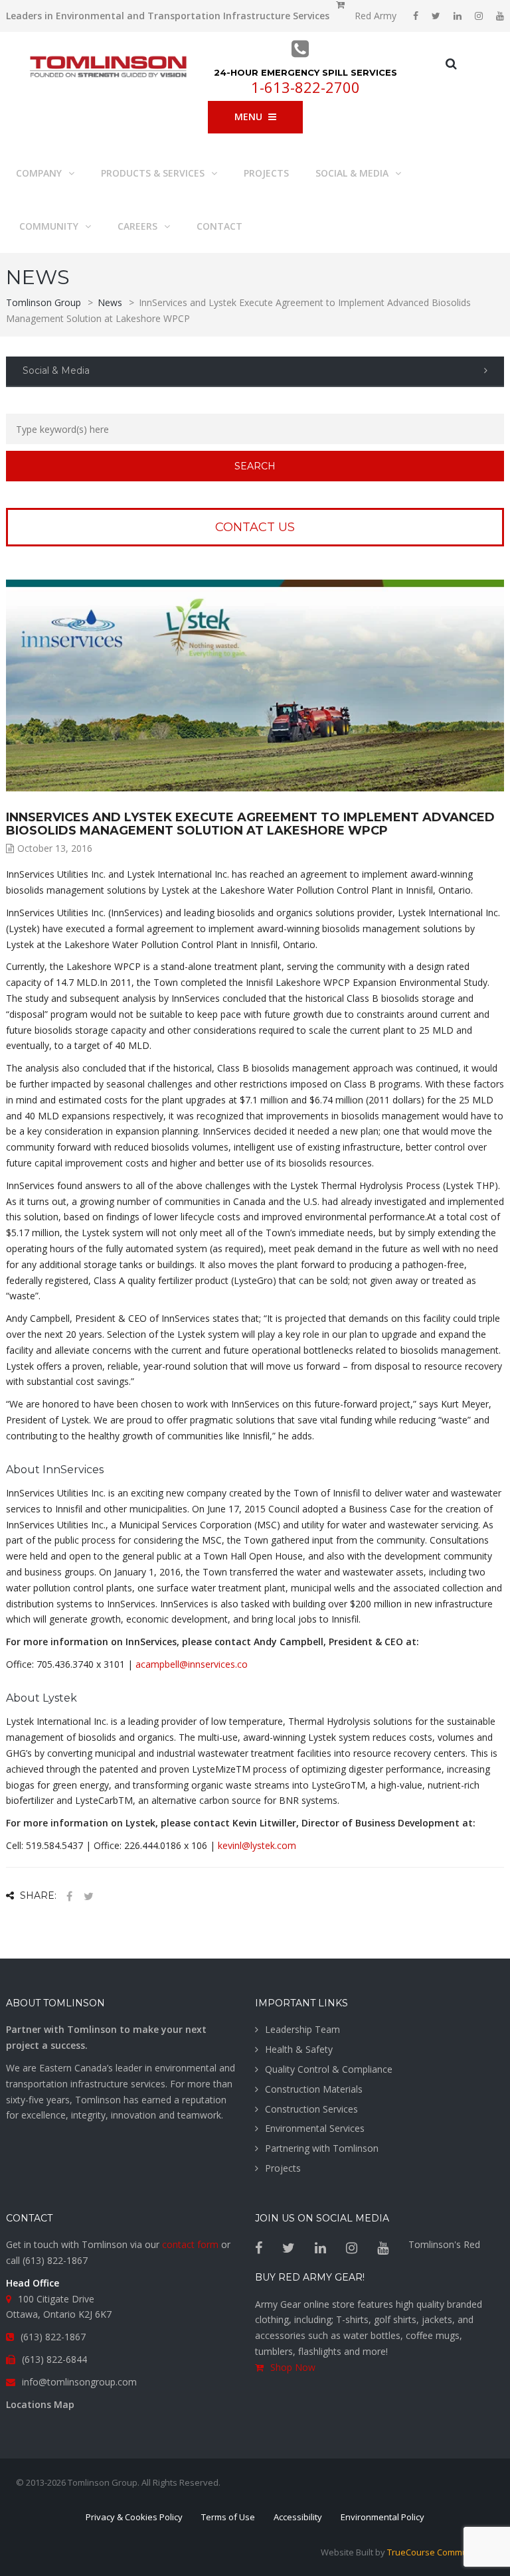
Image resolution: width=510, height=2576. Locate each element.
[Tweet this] (88, 1896)
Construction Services (311, 2109)
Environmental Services (315, 2128)
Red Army (376, 16)
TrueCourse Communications (446, 2552)
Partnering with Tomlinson (322, 2148)
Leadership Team (302, 2029)
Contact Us (255, 527)
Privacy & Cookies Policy (134, 2517)
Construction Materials (314, 2089)
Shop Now (293, 2367)
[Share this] (69, 1896)
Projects (283, 2168)
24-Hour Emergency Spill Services (305, 72)
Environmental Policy (382, 2517)
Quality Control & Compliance (329, 2069)
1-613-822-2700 (305, 87)
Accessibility (298, 2517)
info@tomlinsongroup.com (79, 2382)
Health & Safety (299, 2049)
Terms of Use (228, 2517)
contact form (190, 2244)
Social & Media (56, 370)
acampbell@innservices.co (192, 1664)
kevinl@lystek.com (257, 1845)
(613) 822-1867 (55, 2260)
